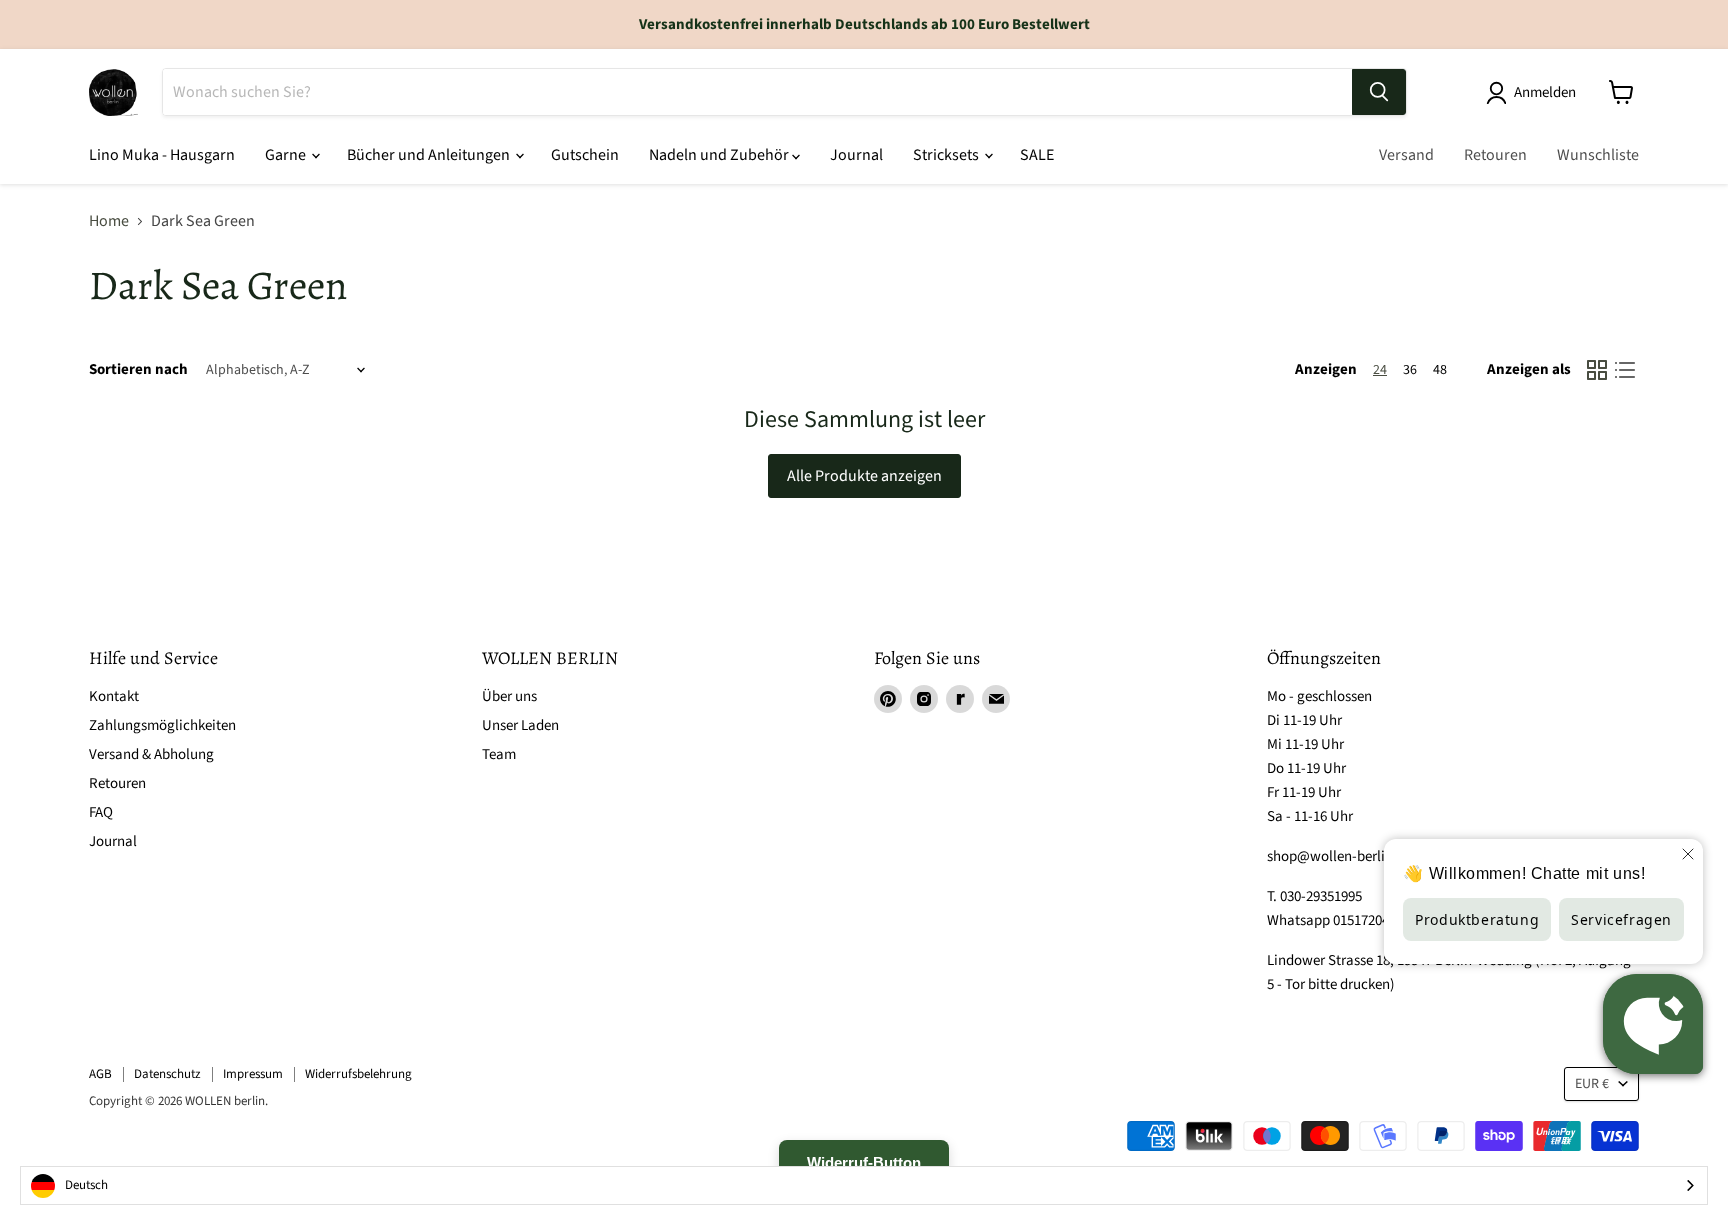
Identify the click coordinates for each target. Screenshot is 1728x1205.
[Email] (996, 699)
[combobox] (864, 1185)
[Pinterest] (888, 699)
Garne (287, 155)
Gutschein (585, 155)
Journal (856, 155)
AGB (100, 1074)
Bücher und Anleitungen (430, 155)
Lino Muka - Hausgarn (162, 155)
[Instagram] (924, 699)
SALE (1037, 155)
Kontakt (114, 696)
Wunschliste (1598, 155)
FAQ (101, 812)
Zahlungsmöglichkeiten (162, 725)
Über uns (509, 696)
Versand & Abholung (151, 754)
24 (1380, 370)
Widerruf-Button (864, 1162)
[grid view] (1597, 370)
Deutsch (86, 1185)
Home (109, 221)
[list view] (1625, 370)
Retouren (1495, 155)
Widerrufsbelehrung (358, 1074)
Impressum (253, 1074)
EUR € (1592, 1084)
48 (1440, 370)
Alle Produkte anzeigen (864, 476)
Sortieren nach (138, 369)
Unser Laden (520, 725)
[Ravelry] (960, 699)
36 (1410, 370)
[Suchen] (1379, 92)
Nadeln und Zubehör (720, 155)
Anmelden (1545, 92)
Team (499, 754)
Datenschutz (167, 1074)
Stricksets (947, 155)
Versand (1406, 155)
